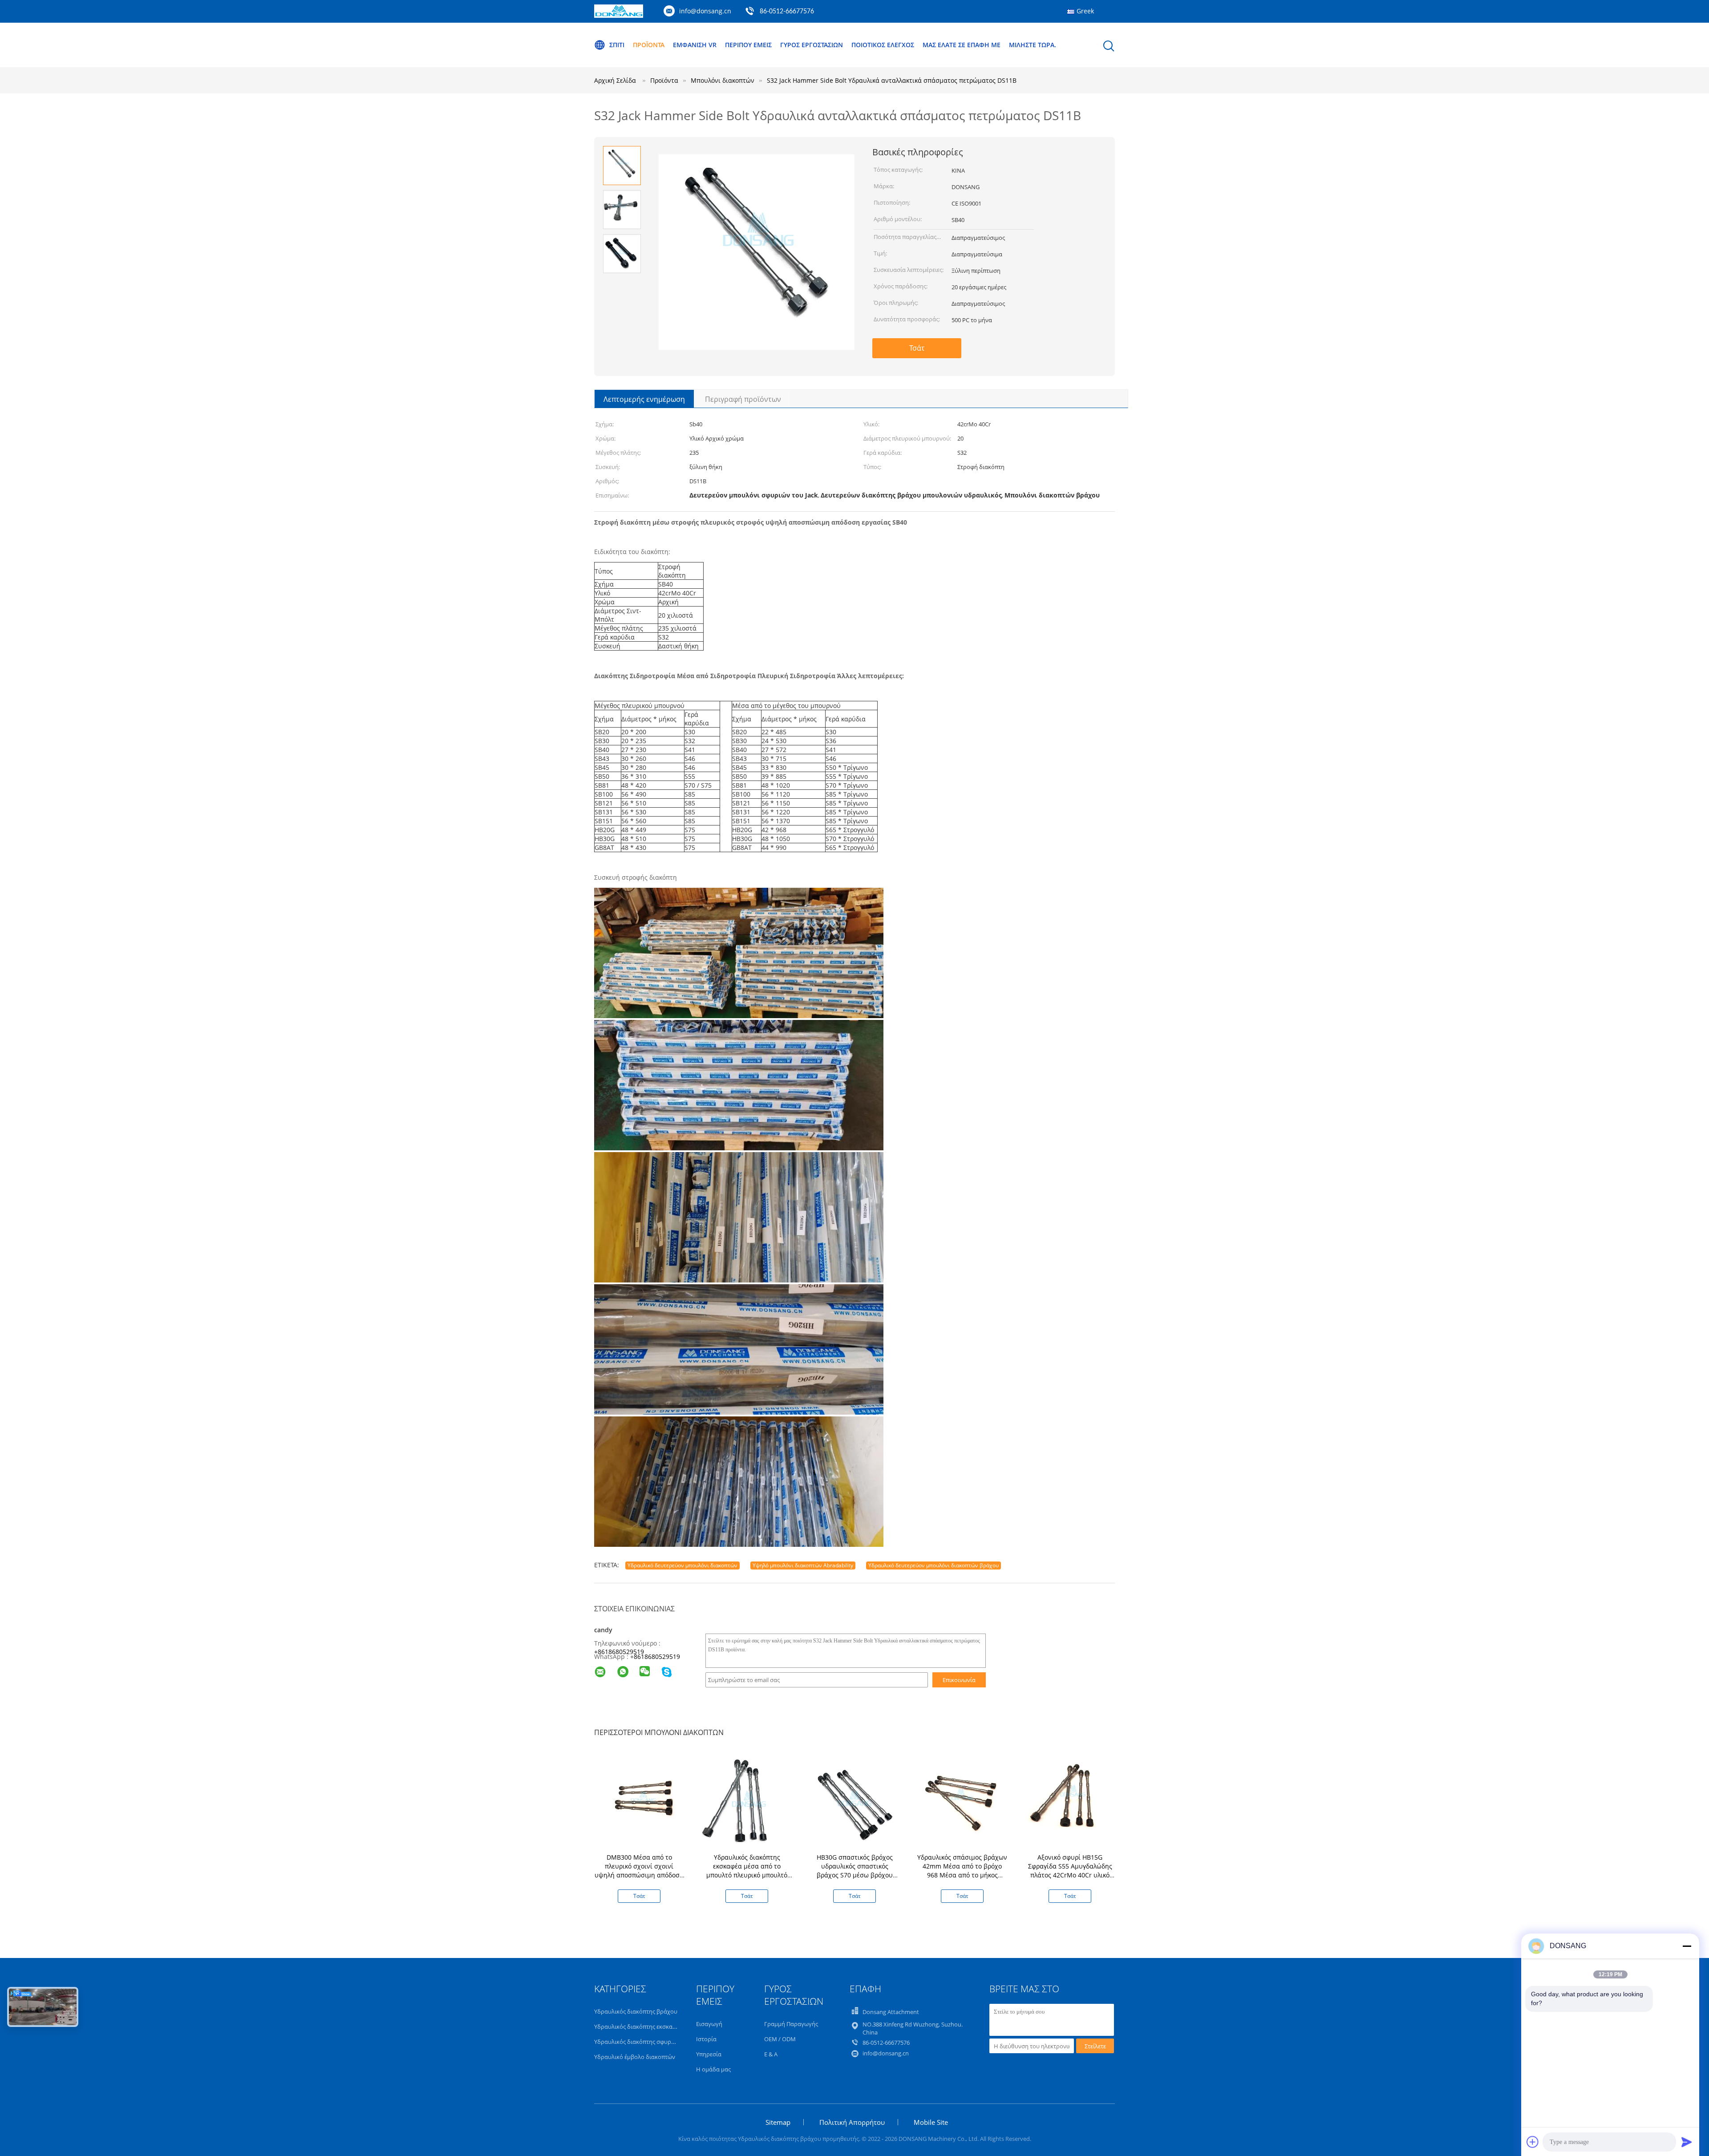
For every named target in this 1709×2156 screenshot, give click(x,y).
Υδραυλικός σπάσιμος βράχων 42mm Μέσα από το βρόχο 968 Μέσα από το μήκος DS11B (962, 1871)
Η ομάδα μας (713, 2069)
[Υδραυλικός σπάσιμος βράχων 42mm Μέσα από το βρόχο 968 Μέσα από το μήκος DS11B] (964, 1802)
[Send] (1687, 2142)
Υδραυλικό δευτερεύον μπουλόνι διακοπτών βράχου (933, 1565)
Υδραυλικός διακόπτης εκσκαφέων (640, 2027)
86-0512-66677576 (787, 12)
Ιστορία (706, 2039)
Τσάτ (917, 348)
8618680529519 (657, 1656)
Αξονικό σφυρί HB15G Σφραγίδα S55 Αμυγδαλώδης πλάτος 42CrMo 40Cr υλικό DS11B (1070, 1871)
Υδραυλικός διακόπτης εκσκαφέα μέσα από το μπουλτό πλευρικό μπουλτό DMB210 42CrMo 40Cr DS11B (747, 1871)
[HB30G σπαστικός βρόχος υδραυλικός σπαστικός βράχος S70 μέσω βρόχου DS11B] (856, 1802)
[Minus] (1687, 1946)
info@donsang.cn (705, 11)
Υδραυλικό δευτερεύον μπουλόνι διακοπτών (682, 1565)
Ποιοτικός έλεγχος (883, 45)
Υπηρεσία (709, 2054)
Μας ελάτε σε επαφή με (962, 45)
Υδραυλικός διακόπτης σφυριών (637, 2042)
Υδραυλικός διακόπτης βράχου (636, 2011)
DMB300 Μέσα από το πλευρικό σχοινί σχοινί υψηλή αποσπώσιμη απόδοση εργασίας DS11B (639, 1871)
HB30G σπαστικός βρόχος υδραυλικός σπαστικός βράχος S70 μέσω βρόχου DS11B (855, 1871)
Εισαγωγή (709, 2024)
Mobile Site (931, 2122)
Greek (1085, 11)
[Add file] (1533, 2142)
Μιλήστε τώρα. (1033, 45)
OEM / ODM (780, 2039)
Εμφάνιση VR (695, 45)
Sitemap (778, 2122)
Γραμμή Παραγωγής (791, 2024)
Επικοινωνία (959, 1680)
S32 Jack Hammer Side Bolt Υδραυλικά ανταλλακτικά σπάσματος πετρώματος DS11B (892, 80)
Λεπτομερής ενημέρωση (644, 399)
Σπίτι (617, 45)
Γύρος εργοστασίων (812, 45)
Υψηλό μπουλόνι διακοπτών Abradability (803, 1565)
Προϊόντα (649, 45)
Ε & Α (771, 2054)
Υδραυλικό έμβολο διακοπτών (635, 2057)
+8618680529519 (619, 1652)
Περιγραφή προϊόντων (743, 399)
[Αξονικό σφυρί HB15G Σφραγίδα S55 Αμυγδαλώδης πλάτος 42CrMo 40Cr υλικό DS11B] (1072, 1802)
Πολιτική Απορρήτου (852, 2122)
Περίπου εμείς (748, 45)
